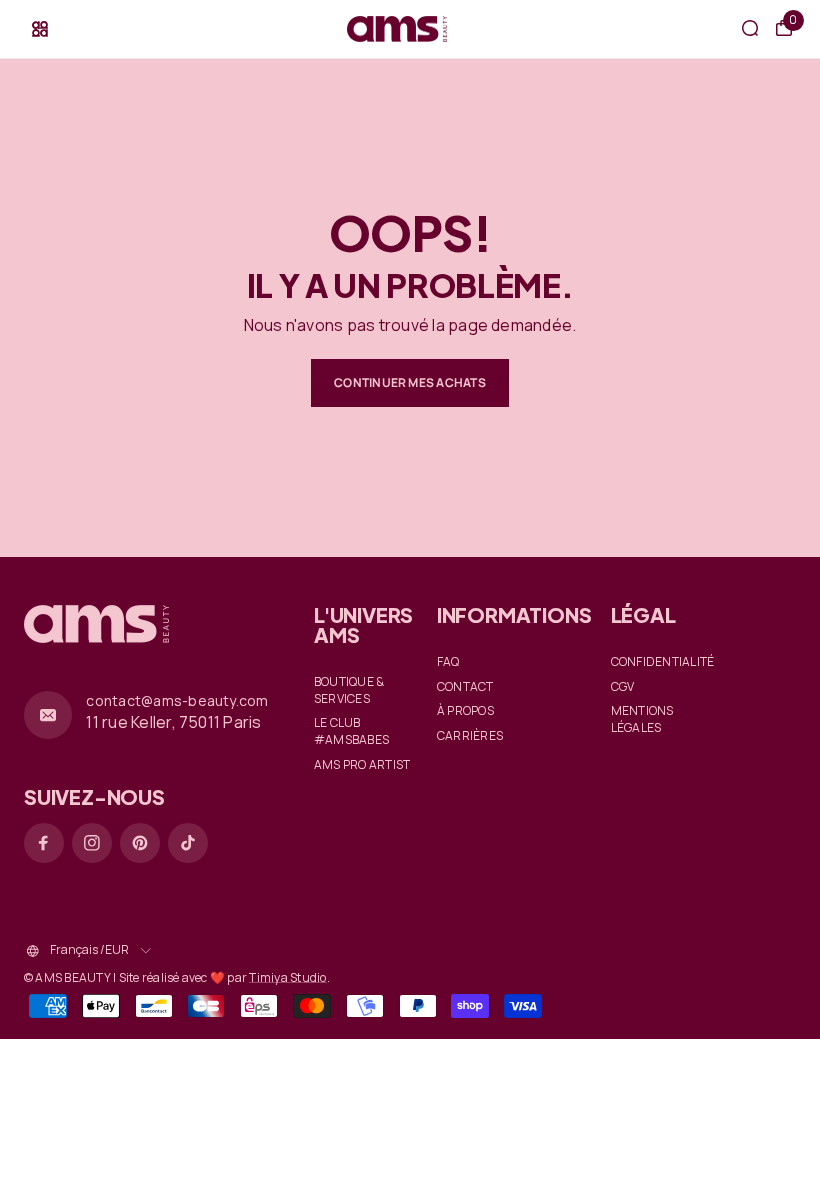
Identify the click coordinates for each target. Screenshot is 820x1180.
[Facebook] (44, 843)
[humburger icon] (40, 29)
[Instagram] (92, 843)
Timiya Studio (287, 977)
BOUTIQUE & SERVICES (349, 690)
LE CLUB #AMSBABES (351, 731)
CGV (623, 687)
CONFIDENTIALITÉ (663, 662)
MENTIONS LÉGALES (642, 719)
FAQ (448, 662)
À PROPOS (465, 711)
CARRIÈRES (470, 736)
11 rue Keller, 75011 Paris (173, 722)
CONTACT (465, 687)
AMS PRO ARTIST (362, 765)
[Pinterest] (140, 843)
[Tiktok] (188, 843)
